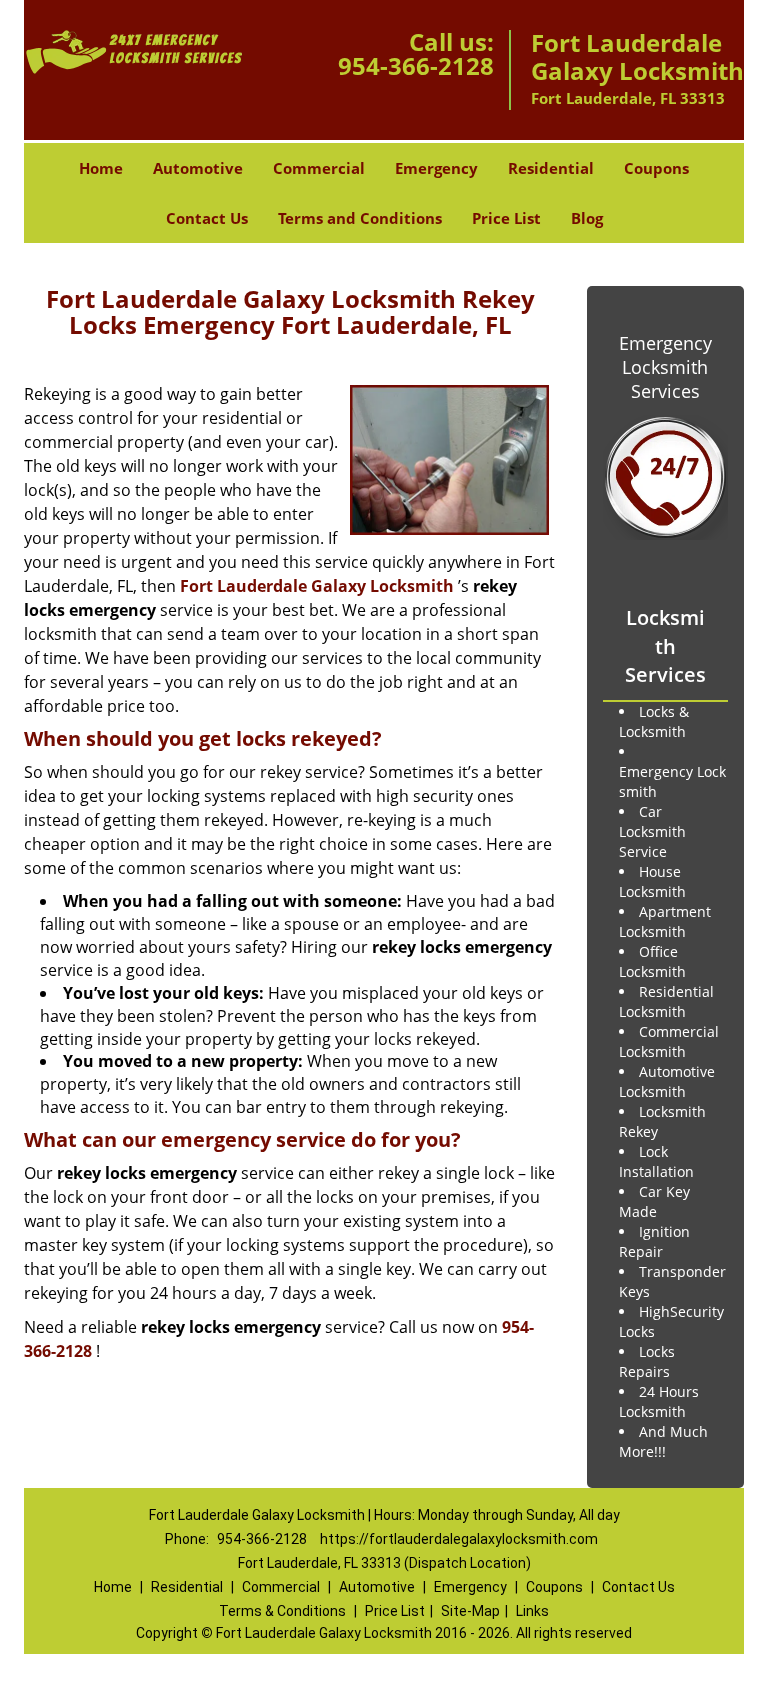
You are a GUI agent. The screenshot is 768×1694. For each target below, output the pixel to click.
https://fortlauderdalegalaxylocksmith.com (459, 1539)
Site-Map (470, 1611)
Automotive (198, 168)
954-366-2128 (416, 65)
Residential (551, 168)
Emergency (436, 168)
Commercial (319, 168)
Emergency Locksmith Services (665, 367)
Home (101, 168)
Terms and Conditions (360, 218)
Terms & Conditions (282, 1611)
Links (532, 1611)
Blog (587, 218)
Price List (506, 218)
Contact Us (207, 218)
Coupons (656, 168)
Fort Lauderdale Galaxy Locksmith (317, 586)
